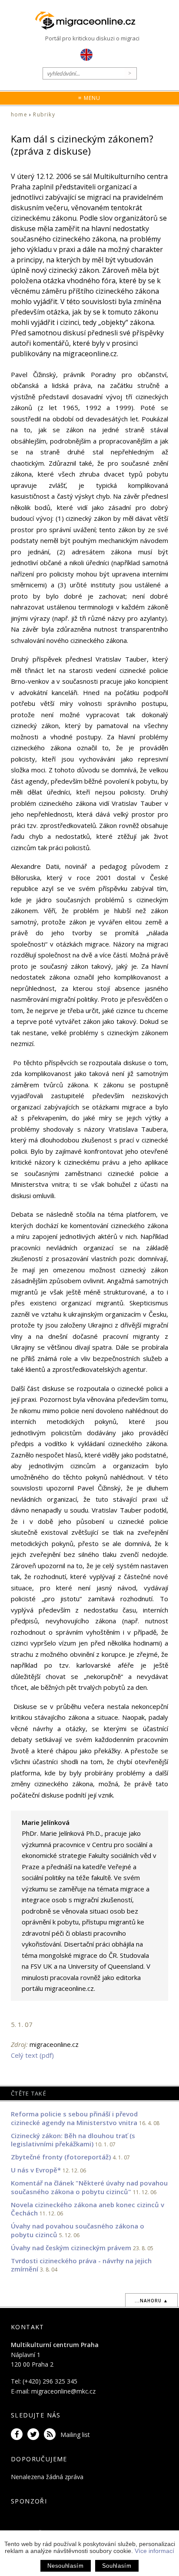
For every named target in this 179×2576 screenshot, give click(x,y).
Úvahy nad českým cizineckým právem (71, 2248)
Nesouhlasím (65, 2566)
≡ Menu (89, 98)
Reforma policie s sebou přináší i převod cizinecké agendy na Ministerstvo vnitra (75, 2118)
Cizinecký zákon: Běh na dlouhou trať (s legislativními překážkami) (73, 2140)
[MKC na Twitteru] (35, 2435)
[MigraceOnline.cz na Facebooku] (18, 2435)
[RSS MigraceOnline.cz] (51, 2435)
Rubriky (44, 114)
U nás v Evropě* (36, 2170)
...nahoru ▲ (151, 2301)
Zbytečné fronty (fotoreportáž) (61, 2157)
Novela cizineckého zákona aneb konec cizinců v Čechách (88, 2209)
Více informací (154, 2551)
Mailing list (75, 2435)
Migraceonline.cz (89, 21)
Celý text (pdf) (32, 2055)
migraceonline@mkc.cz (63, 2391)
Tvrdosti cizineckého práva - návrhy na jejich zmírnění (81, 2265)
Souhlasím (117, 2566)
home (19, 114)
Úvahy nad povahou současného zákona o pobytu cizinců (78, 2230)
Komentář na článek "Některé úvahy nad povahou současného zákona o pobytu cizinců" (89, 2187)
